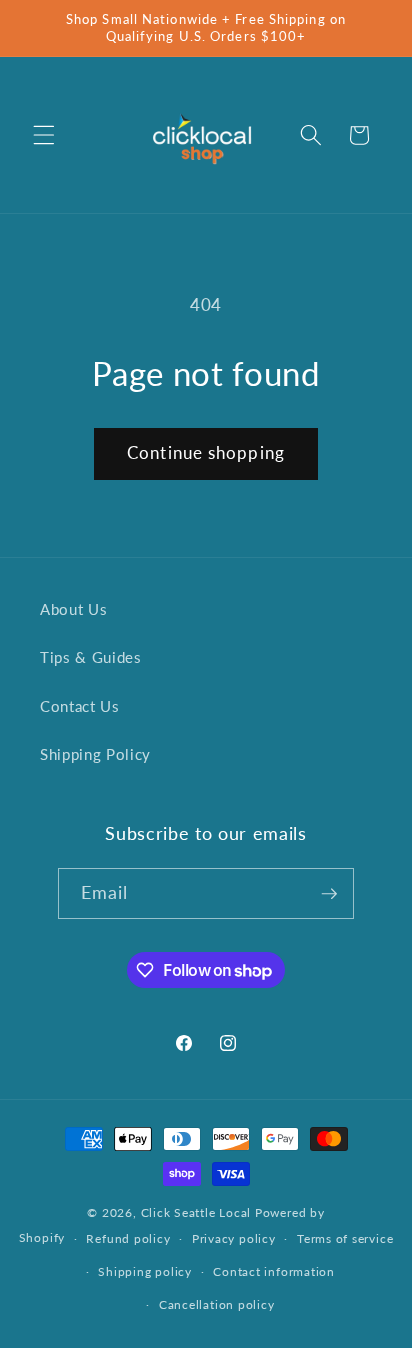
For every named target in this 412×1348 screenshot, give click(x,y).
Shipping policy (145, 1271)
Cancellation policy (217, 1304)
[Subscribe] (329, 894)
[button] (44, 135)
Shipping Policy (95, 754)
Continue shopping (206, 453)
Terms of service (345, 1238)
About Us (73, 609)
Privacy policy (234, 1238)
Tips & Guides (91, 657)
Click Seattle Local (196, 1212)
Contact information (274, 1271)
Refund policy (128, 1238)
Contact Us (80, 706)
